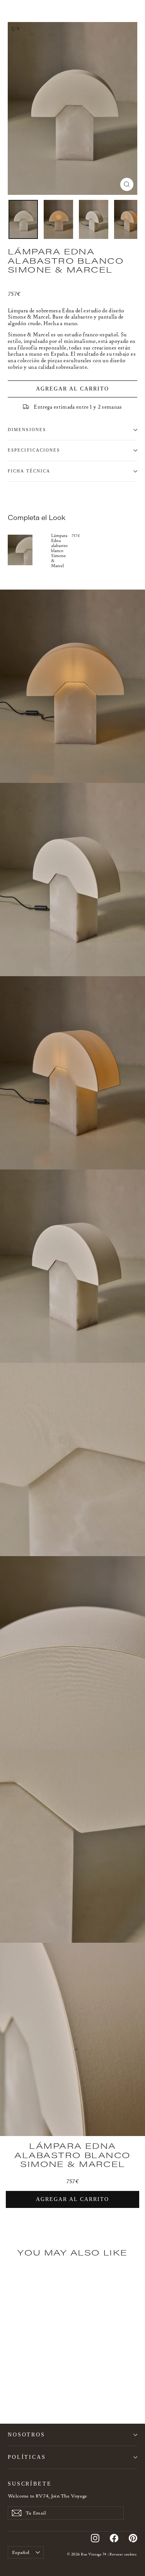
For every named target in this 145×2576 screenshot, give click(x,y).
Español (21, 2552)
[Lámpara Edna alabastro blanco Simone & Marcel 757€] (29, 550)
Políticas (27, 2457)
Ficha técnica (29, 471)
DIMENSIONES (27, 430)
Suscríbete (30, 2484)
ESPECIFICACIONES (34, 450)
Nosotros (26, 2434)
